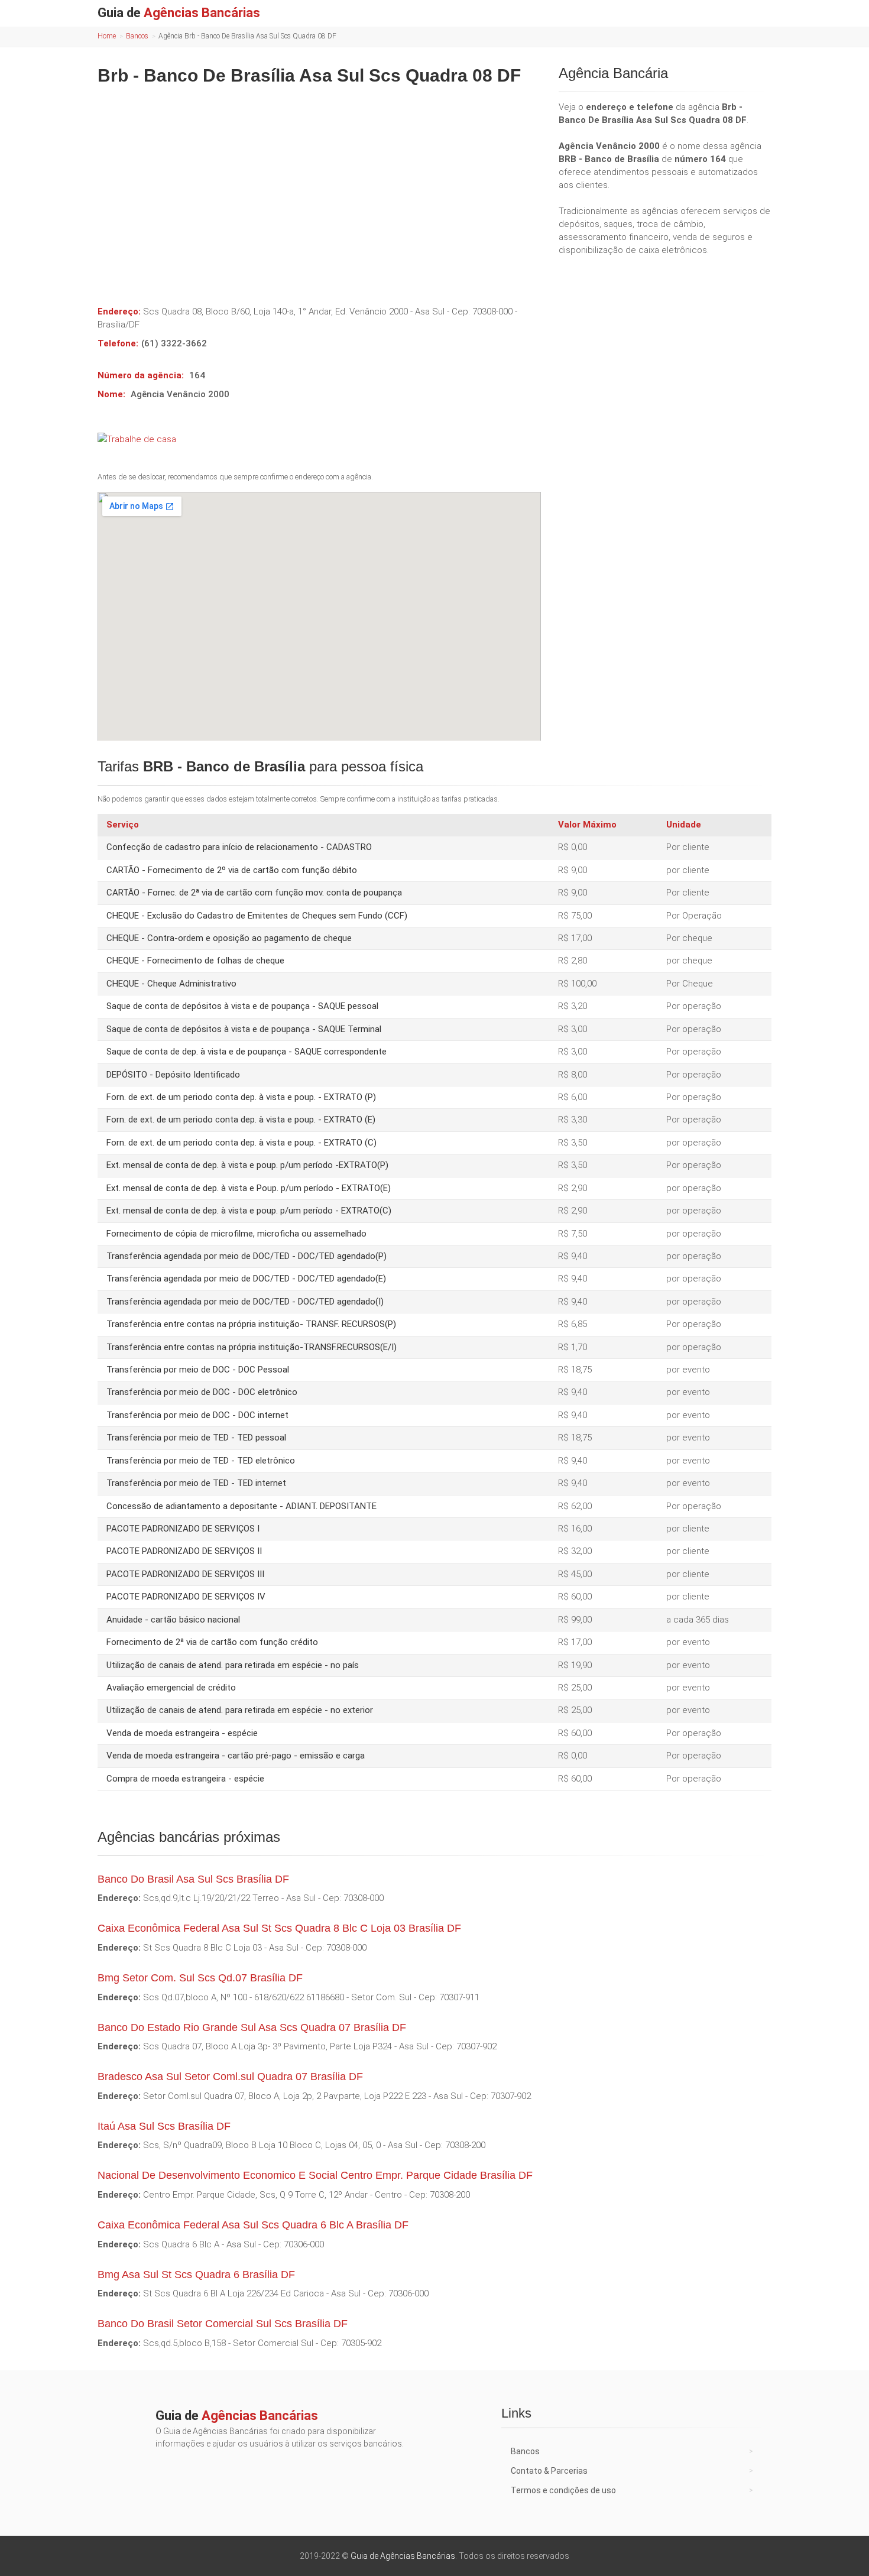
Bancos (137, 36)
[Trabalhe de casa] (319, 439)
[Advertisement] (319, 187)
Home (107, 36)
